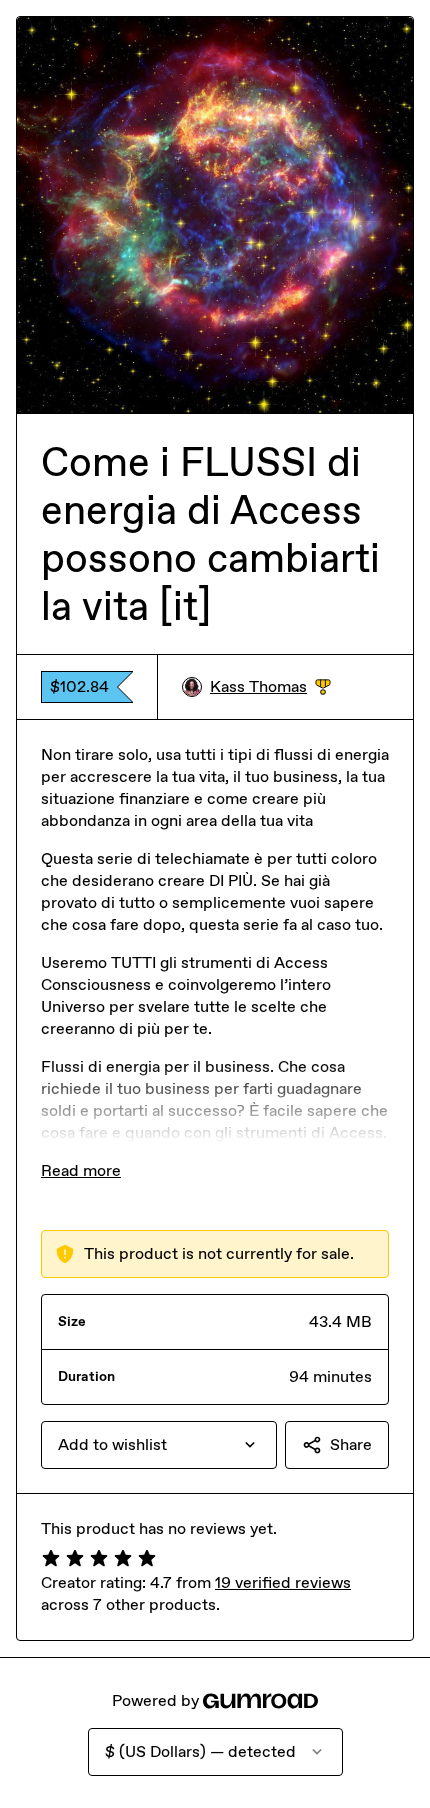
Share (351, 1444)
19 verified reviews (283, 1582)
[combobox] (159, 1445)
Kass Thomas (270, 687)
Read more (81, 1170)
